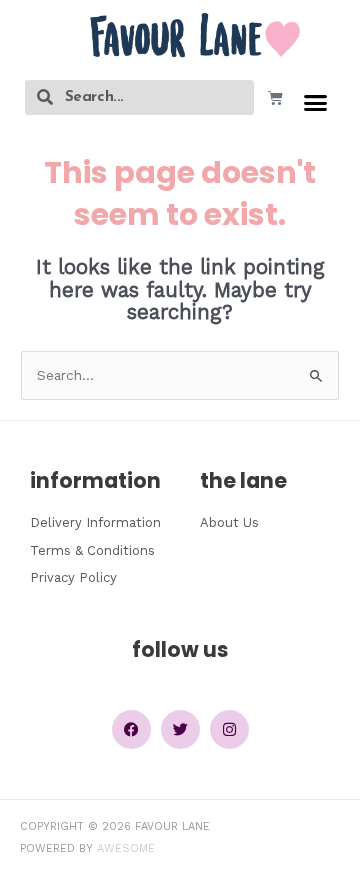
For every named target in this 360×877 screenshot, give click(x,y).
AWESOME (126, 848)
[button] (316, 103)
